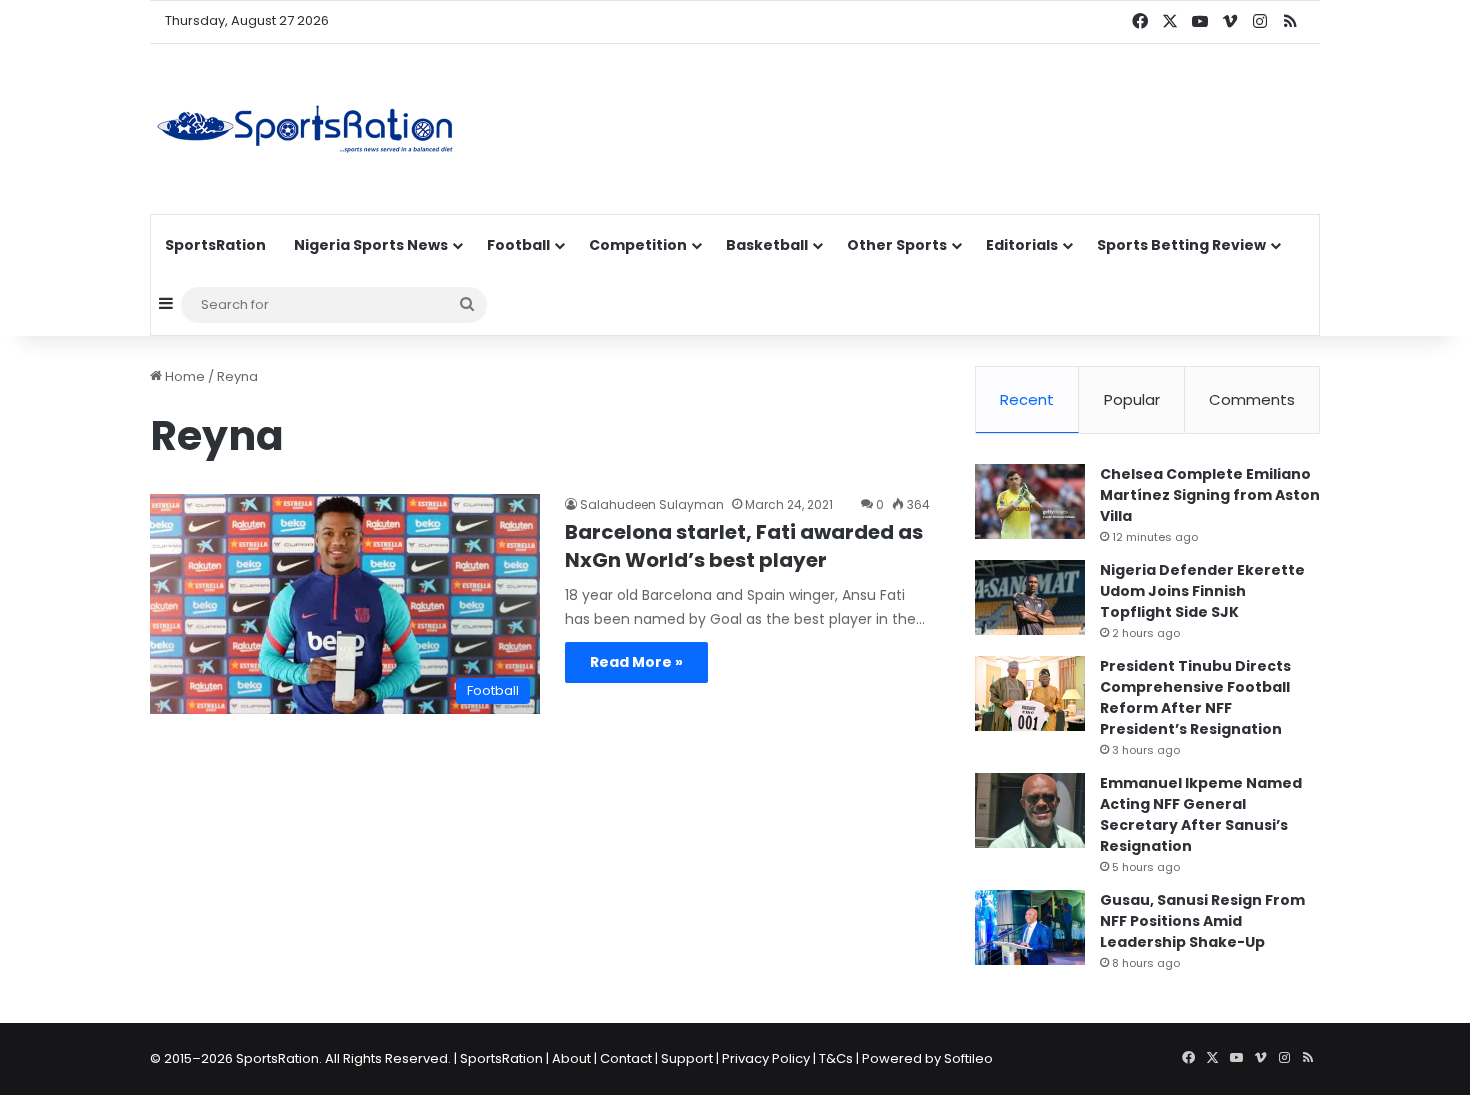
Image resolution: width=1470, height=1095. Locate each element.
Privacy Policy (766, 1058)
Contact (626, 1058)
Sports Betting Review (1181, 245)
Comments (1252, 399)
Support (687, 1058)
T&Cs (836, 1058)
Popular (1132, 399)
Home (183, 376)
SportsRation (215, 245)
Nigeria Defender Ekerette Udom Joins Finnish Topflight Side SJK (1202, 591)
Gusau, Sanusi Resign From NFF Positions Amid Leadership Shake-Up (1202, 921)
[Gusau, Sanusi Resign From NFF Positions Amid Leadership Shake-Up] (1030, 927)
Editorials (1022, 245)
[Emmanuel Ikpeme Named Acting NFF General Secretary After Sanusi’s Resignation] (1030, 810)
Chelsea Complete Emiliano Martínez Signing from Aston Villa (1210, 495)
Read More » (636, 662)
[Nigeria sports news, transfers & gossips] (305, 129)
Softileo (968, 1058)
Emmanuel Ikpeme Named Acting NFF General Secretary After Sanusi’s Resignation (1201, 814)
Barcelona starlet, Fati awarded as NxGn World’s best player (744, 546)
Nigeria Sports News (371, 245)
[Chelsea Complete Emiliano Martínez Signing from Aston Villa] (1030, 501)
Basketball (767, 245)
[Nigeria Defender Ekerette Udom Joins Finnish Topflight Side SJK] (1030, 597)
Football (518, 245)
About (571, 1058)
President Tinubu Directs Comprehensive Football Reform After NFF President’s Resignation (1195, 697)
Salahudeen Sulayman (652, 504)
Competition (638, 245)
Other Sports (897, 245)
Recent (1027, 399)
